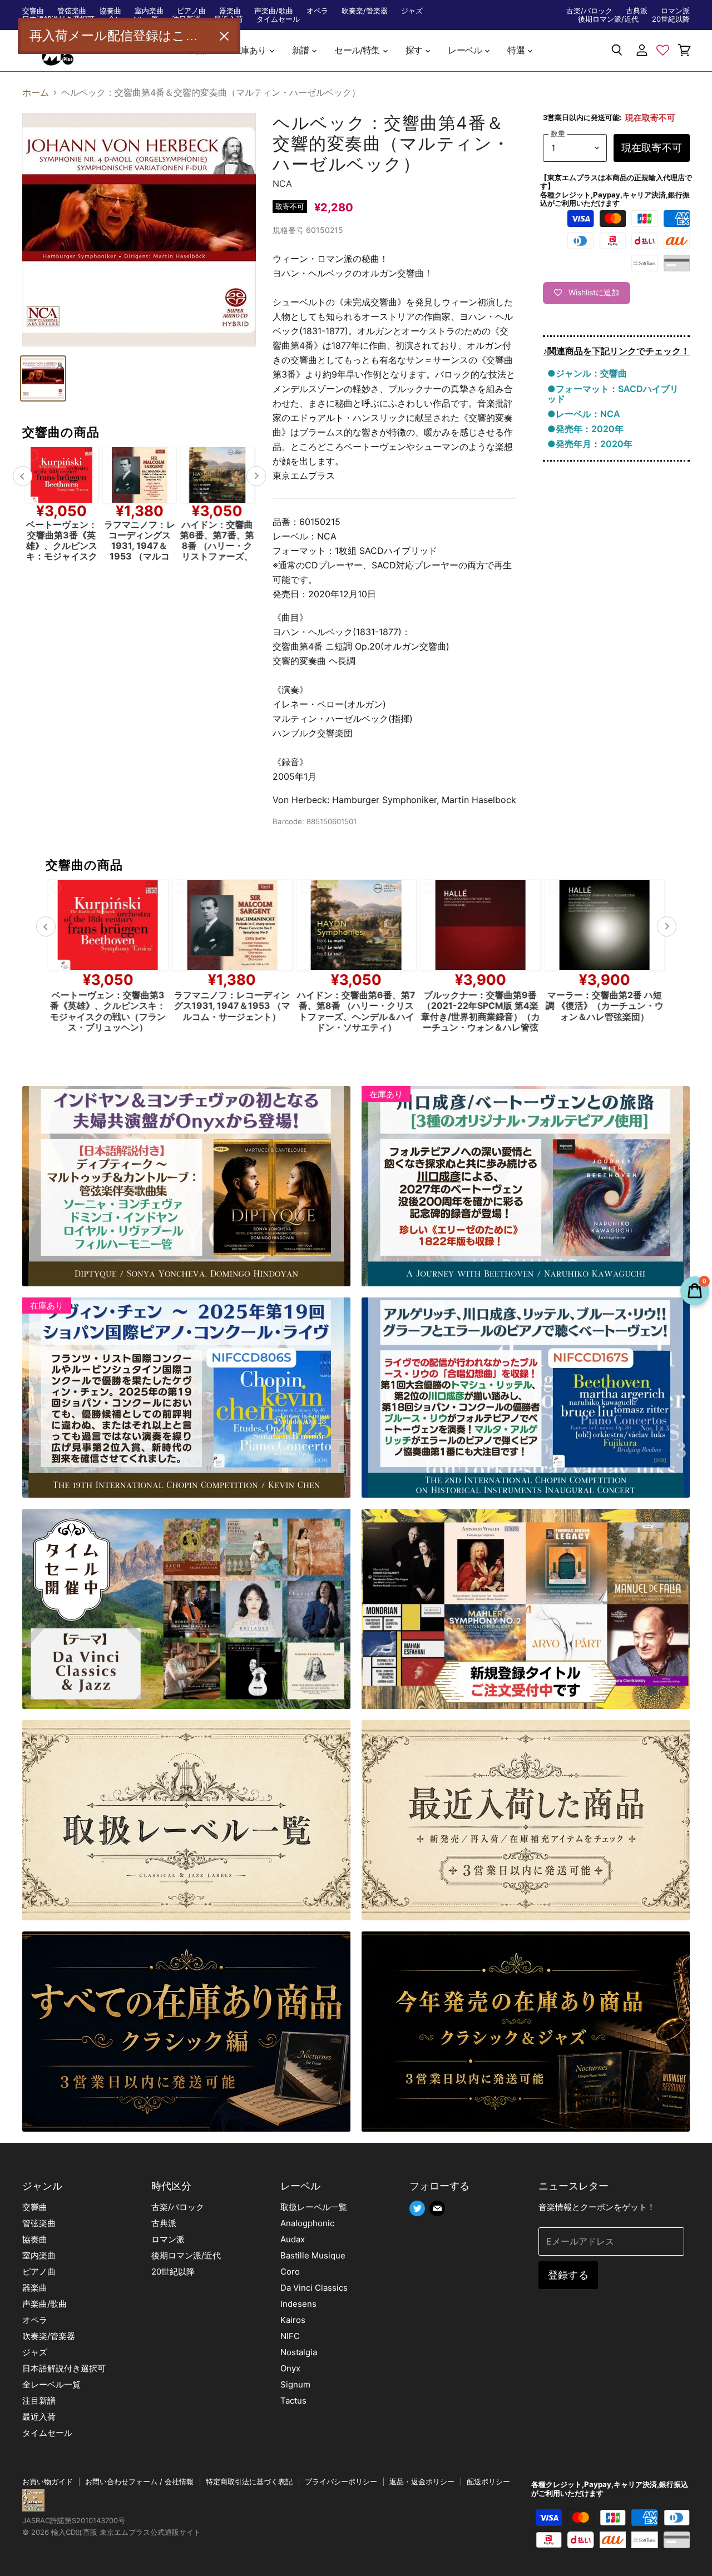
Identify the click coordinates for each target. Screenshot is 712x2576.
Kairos (293, 2320)
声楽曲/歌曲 (274, 11)
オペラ (317, 11)
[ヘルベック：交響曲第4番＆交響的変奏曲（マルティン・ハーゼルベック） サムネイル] (43, 378)
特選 (517, 50)
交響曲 (33, 11)
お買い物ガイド (48, 2481)
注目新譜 (39, 2401)
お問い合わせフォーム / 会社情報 (139, 2481)
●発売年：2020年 (585, 429)
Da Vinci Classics (314, 2288)
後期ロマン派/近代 (608, 19)
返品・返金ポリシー (422, 2481)
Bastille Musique (313, 2255)
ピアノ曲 (191, 11)
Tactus (293, 2401)
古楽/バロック (589, 11)
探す (415, 50)
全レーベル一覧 (51, 2384)
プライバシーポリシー (341, 2481)
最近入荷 (39, 2417)
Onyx (290, 2368)
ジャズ (412, 11)
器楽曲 (230, 11)
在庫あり (250, 50)
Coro (290, 2272)
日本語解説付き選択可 (64, 2368)
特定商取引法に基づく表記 (249, 2481)
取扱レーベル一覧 (314, 2207)
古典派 (637, 11)
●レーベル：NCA (584, 414)
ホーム (36, 92)
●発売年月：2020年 (590, 444)
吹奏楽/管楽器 (365, 11)
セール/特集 (358, 50)
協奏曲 (110, 11)
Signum (295, 2384)
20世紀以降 (671, 19)
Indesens (298, 2304)
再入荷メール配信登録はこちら (120, 36)
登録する (568, 2275)
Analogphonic (307, 2223)
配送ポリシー (488, 2481)
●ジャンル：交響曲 (587, 373)
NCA (282, 184)
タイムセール (278, 19)
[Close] (224, 36)
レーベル (466, 50)
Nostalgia (299, 2352)
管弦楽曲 (72, 11)
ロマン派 (675, 11)
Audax (293, 2239)
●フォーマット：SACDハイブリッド (613, 394)
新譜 (301, 50)
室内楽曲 (149, 11)
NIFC (290, 2336)
